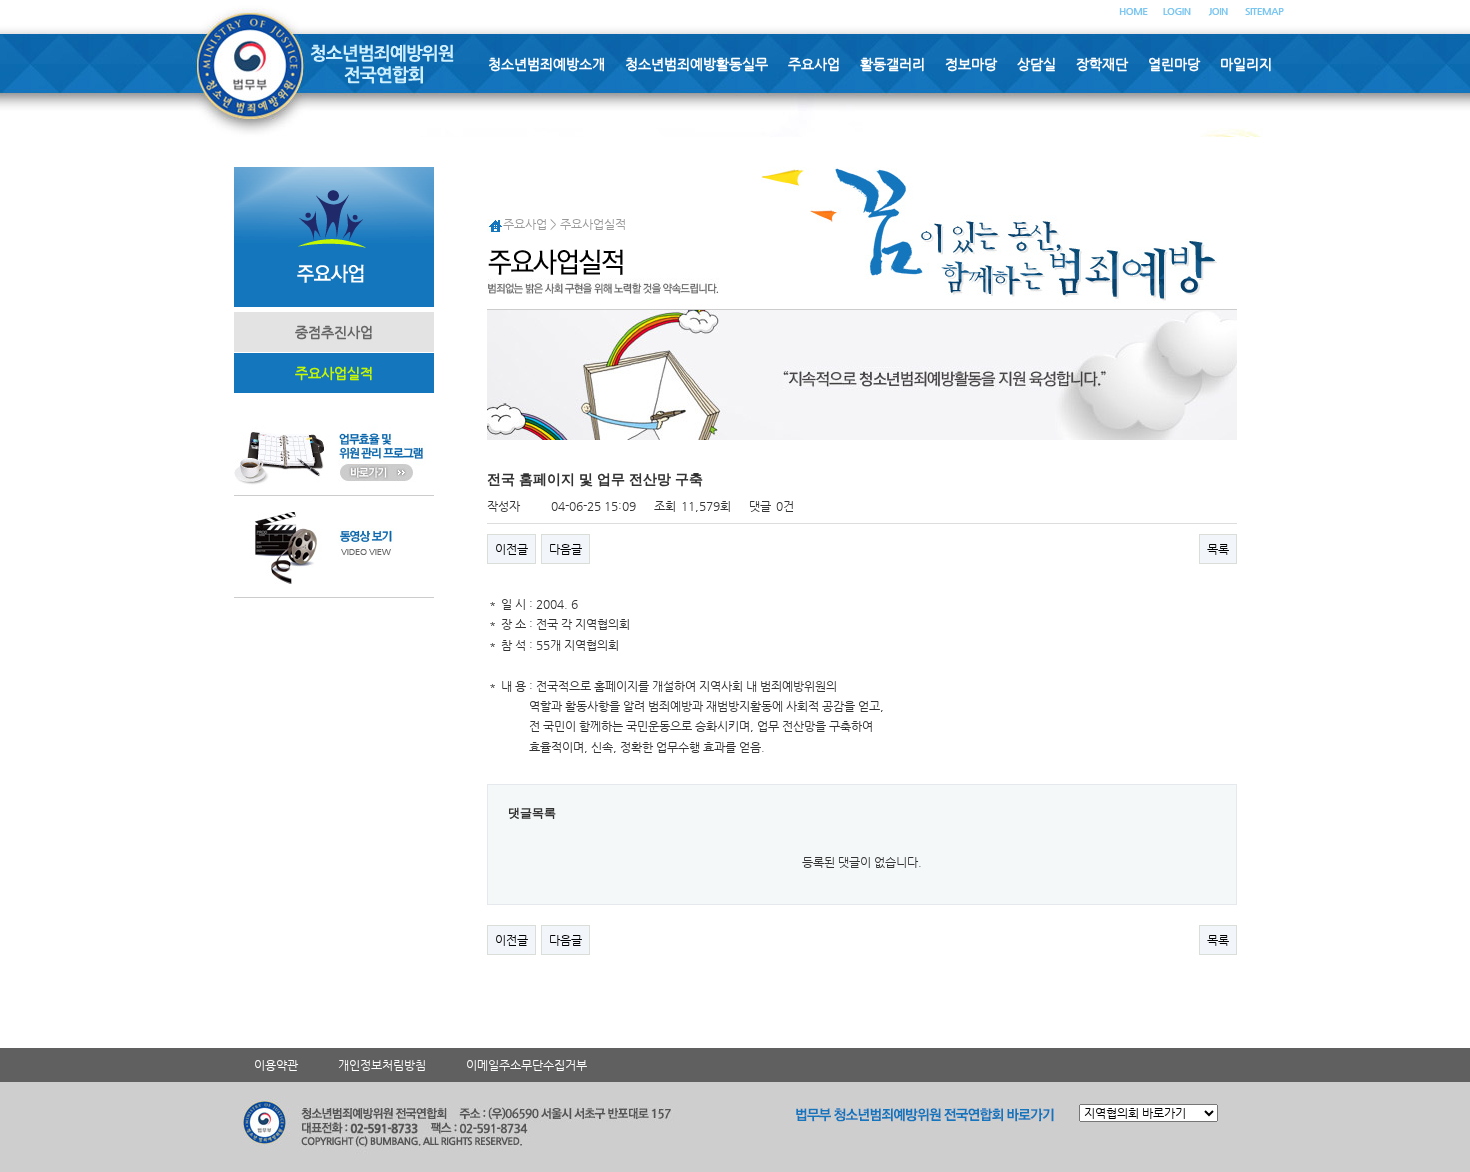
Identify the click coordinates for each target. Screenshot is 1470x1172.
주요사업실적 (334, 373)
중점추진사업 (334, 332)
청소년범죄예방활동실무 (696, 64)
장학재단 (1102, 64)
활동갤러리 (892, 64)
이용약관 (276, 1065)
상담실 (1036, 64)
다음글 (565, 549)
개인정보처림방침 (382, 1065)
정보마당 (971, 64)
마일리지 (1246, 64)
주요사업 (814, 64)
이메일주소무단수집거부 (526, 1065)
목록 (1218, 549)
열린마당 (1174, 64)
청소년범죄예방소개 (546, 64)
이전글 (511, 549)
